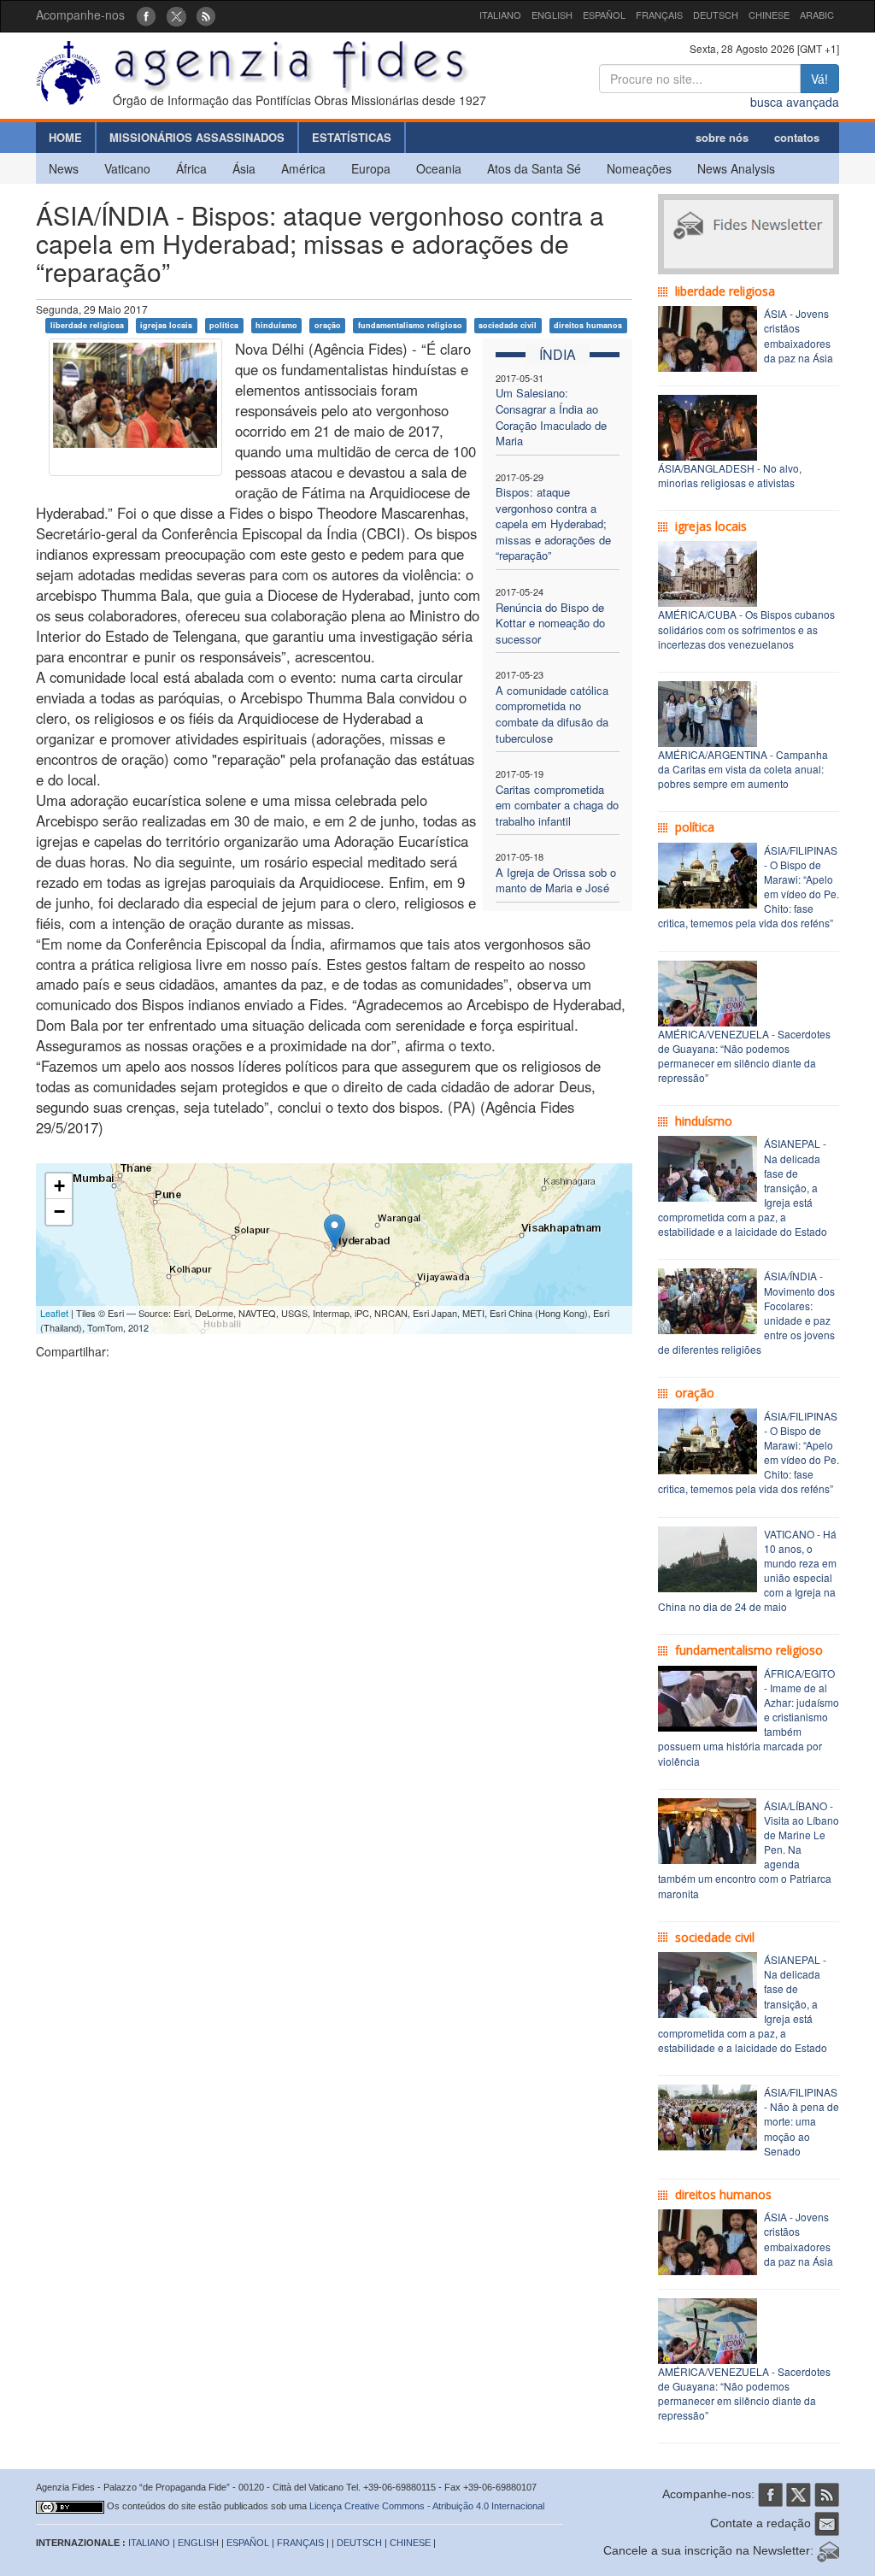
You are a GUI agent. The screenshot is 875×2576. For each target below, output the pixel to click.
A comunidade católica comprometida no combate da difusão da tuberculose (552, 714)
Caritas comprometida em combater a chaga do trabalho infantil (557, 805)
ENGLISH (552, 15)
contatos (797, 137)
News (64, 168)
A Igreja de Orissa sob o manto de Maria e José (556, 880)
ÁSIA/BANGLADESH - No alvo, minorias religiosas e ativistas (730, 475)
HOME (65, 137)
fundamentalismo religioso (410, 325)
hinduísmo (276, 325)
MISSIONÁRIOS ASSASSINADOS (197, 137)
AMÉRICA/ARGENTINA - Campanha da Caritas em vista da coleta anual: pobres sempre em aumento (743, 769)
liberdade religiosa (87, 325)
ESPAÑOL (604, 15)
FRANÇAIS (659, 15)
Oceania (439, 168)
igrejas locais (166, 325)
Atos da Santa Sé (534, 168)
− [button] (59, 1212)
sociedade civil (508, 325)
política (224, 325)
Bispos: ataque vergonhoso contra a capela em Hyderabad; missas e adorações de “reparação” (553, 523)
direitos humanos (588, 325)
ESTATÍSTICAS (352, 137)
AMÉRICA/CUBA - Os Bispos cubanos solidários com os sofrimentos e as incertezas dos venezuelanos (746, 629)
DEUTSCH (716, 15)
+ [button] (59, 1186)
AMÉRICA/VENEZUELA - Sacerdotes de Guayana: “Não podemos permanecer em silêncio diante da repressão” (744, 1056)
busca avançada (795, 102)
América (303, 168)
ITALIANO (500, 15)
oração (328, 325)
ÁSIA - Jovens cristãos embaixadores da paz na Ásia (799, 335)
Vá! (819, 79)
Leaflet (54, 1313)
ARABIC (817, 15)
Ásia (244, 168)
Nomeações (639, 168)
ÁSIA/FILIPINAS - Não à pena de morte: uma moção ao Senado (802, 2121)
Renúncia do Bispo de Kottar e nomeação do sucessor (550, 623)
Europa (371, 168)
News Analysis (736, 168)
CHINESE (769, 15)
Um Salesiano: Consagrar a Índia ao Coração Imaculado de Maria (551, 417)
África (191, 168)
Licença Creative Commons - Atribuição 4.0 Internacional (427, 2506)
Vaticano (127, 168)
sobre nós (722, 137)
